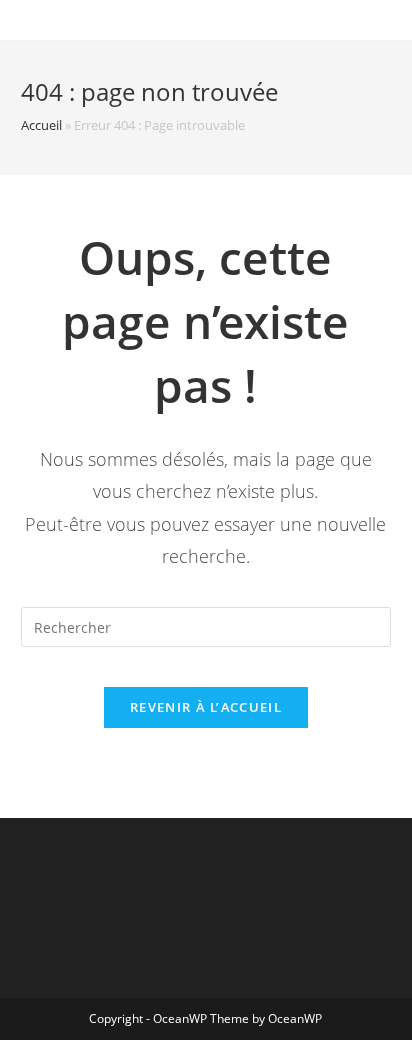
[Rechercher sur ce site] (206, 625)
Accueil (41, 125)
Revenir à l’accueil (206, 707)
